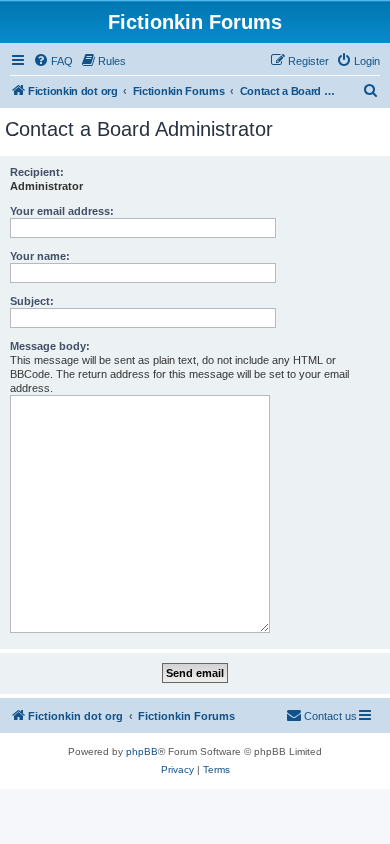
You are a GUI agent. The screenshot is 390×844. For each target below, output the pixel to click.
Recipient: (37, 172)
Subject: (32, 301)
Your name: (40, 256)
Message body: (50, 346)
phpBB (142, 751)
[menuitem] (53, 61)
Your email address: (62, 211)
